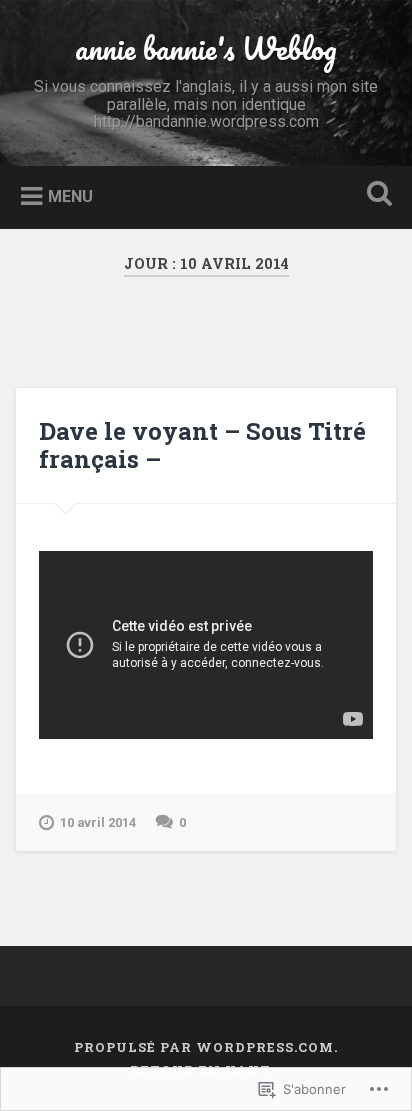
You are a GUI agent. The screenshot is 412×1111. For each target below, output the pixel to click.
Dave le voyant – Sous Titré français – (202, 445)
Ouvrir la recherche (375, 195)
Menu (70, 196)
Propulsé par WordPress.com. (206, 1047)
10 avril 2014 (98, 822)
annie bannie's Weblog (206, 48)
